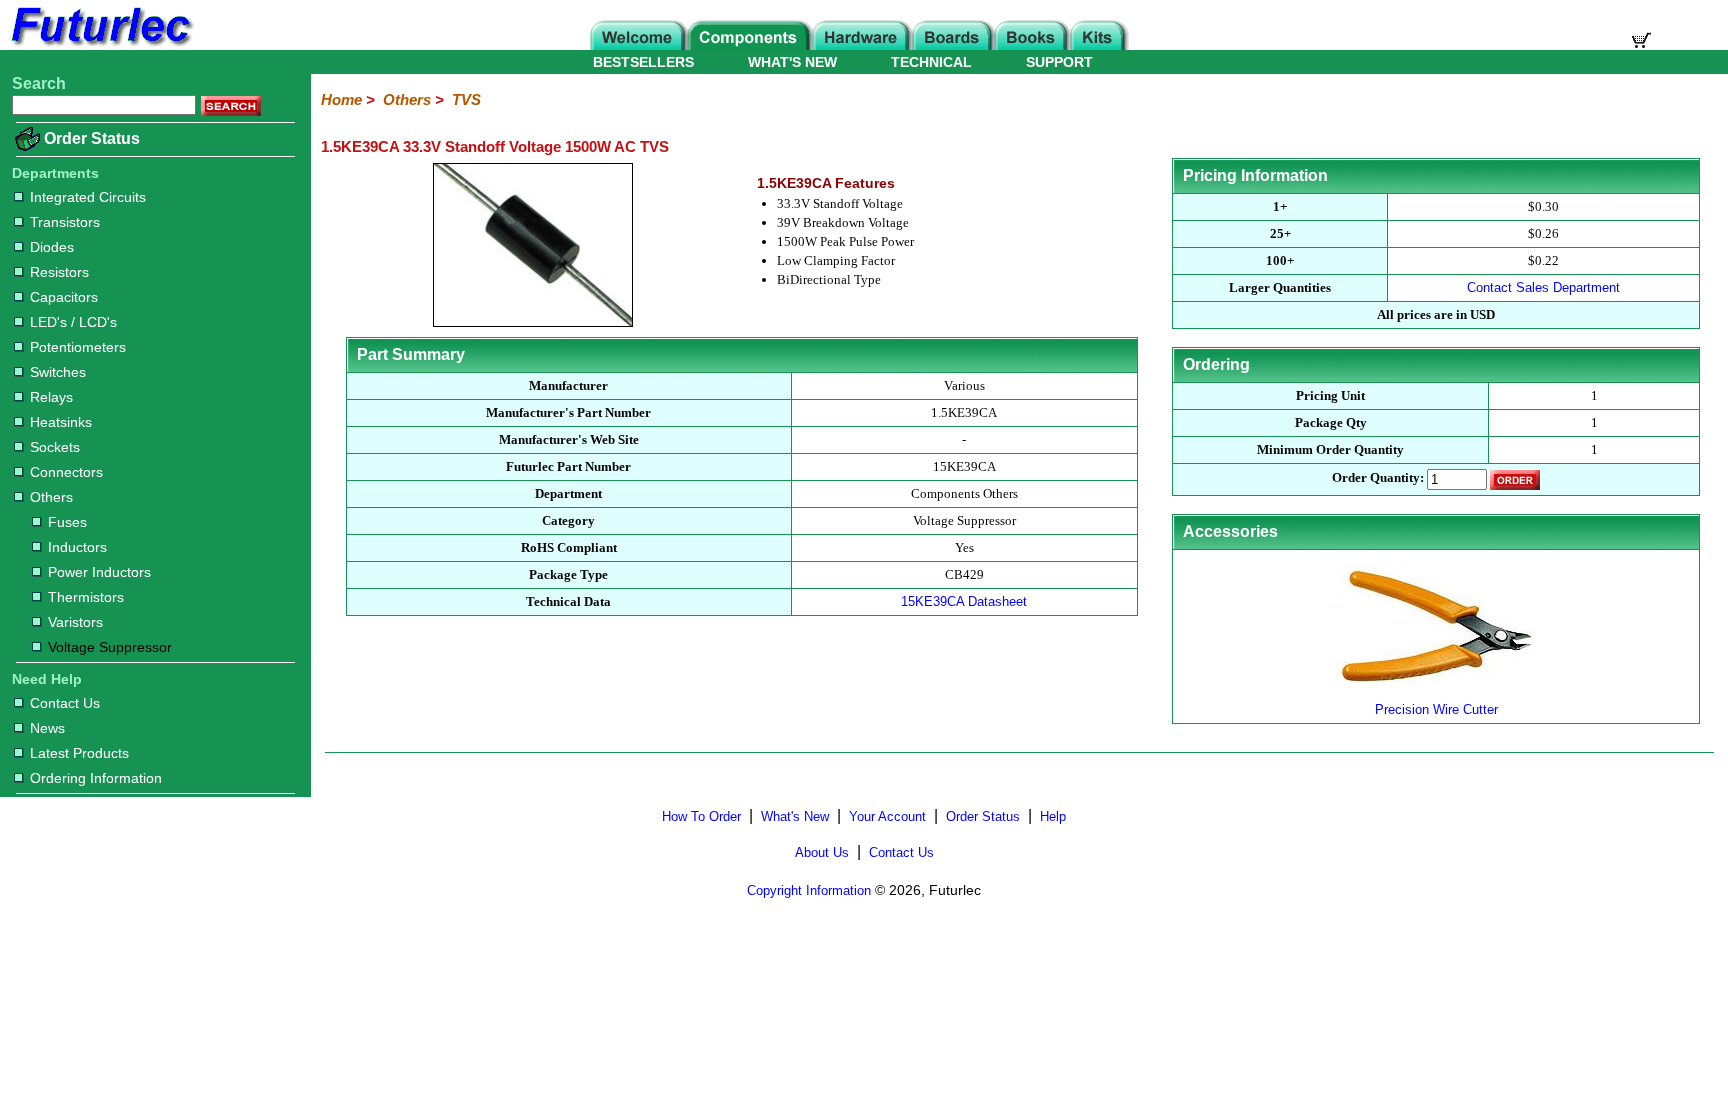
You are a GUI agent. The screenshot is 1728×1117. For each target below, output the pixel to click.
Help (1053, 816)
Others (51, 497)
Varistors (75, 622)
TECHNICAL (931, 62)
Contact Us (65, 703)
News (47, 728)
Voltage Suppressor (110, 647)
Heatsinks (61, 422)
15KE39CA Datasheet (964, 601)
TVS (466, 99)
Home (341, 99)
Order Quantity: (1378, 478)
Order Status (92, 138)
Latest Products (79, 753)
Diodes (52, 247)
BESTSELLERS (643, 62)
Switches (58, 372)
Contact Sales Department (1543, 287)
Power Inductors (99, 572)
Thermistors (86, 597)
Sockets (55, 447)
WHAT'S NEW (792, 62)
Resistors (59, 272)
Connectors (66, 472)
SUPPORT (1059, 62)
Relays (51, 397)
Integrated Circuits (88, 197)
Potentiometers (78, 347)
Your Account (887, 816)
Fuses (67, 522)
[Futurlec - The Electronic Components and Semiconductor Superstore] (100, 44)
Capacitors (64, 297)
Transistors (65, 222)
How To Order (701, 816)
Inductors (77, 547)
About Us (822, 852)
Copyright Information (809, 890)
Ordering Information (96, 778)
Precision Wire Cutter (1436, 709)
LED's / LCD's (73, 322)
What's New (795, 816)
